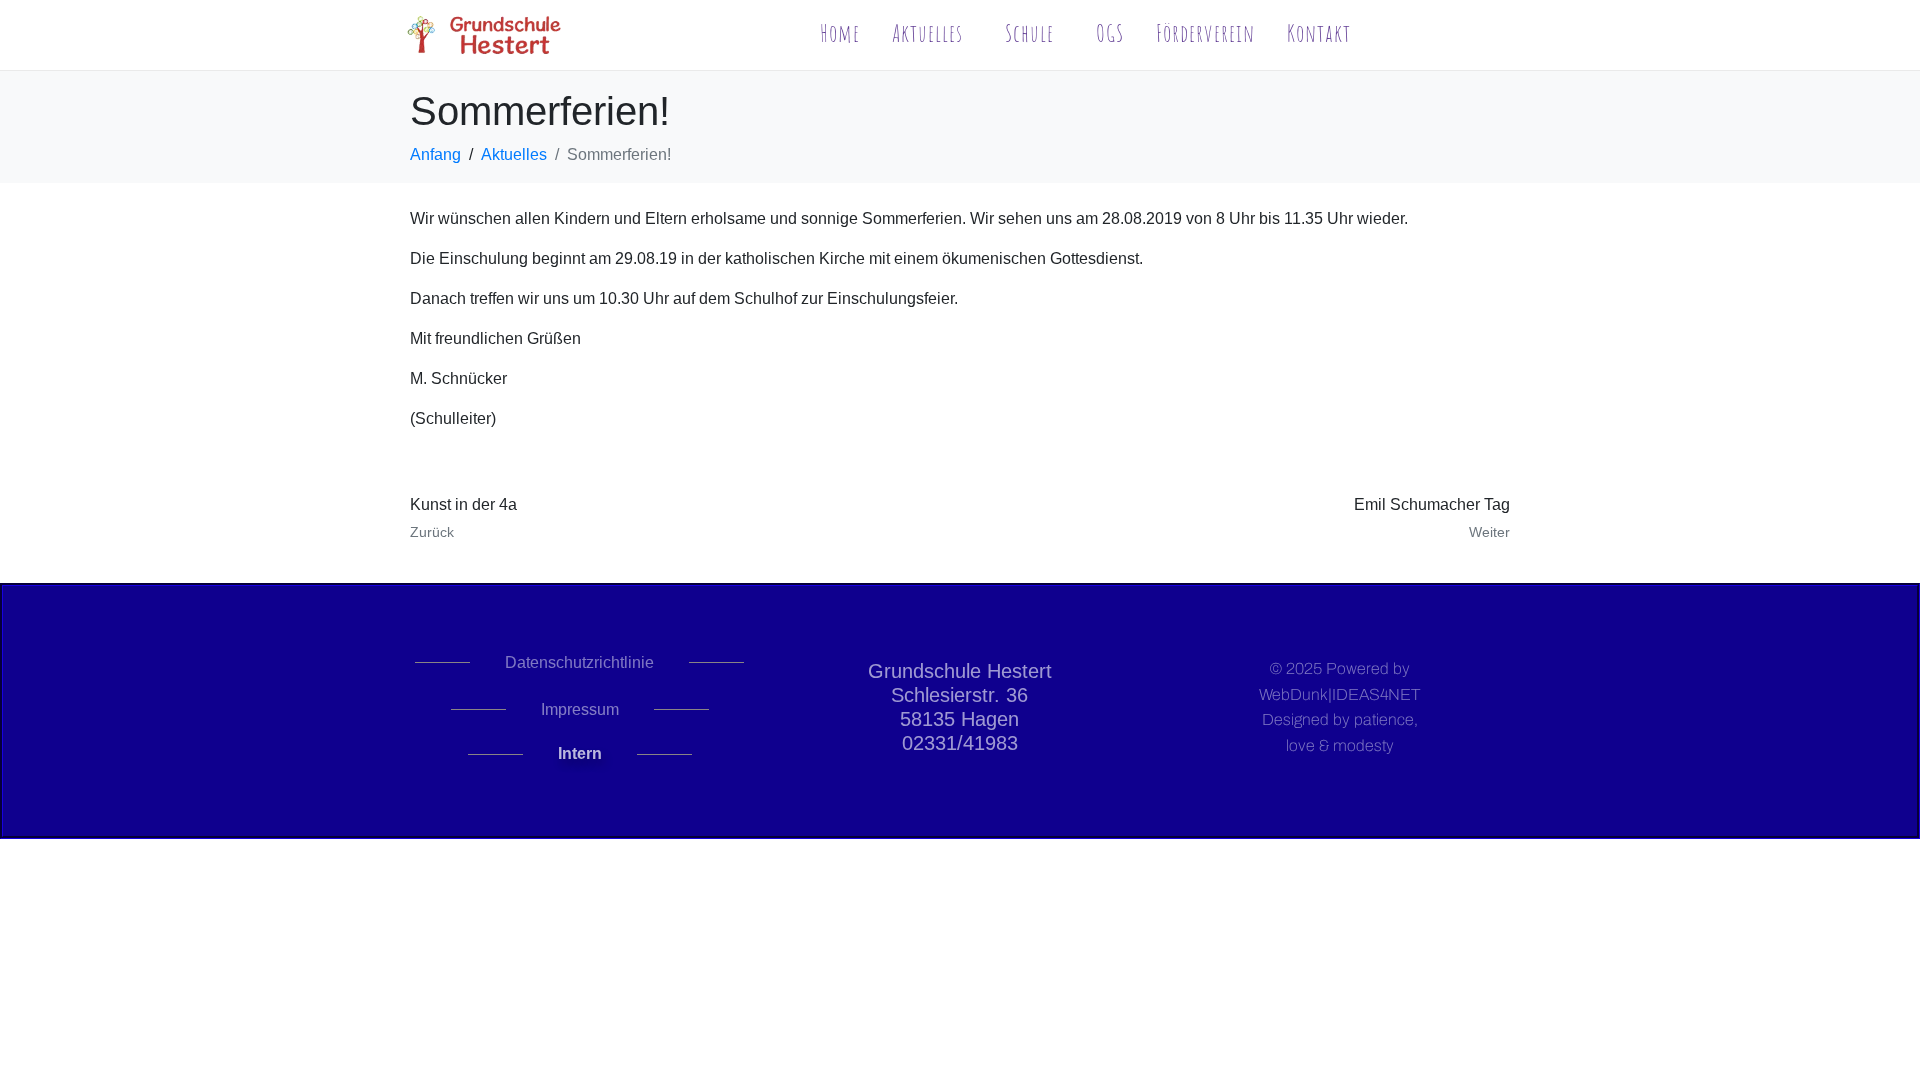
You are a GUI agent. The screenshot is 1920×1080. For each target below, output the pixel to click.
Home (840, 33)
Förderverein (1205, 33)
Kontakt (1319, 33)
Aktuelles (927, 33)
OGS (1110, 33)
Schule (1029, 33)
